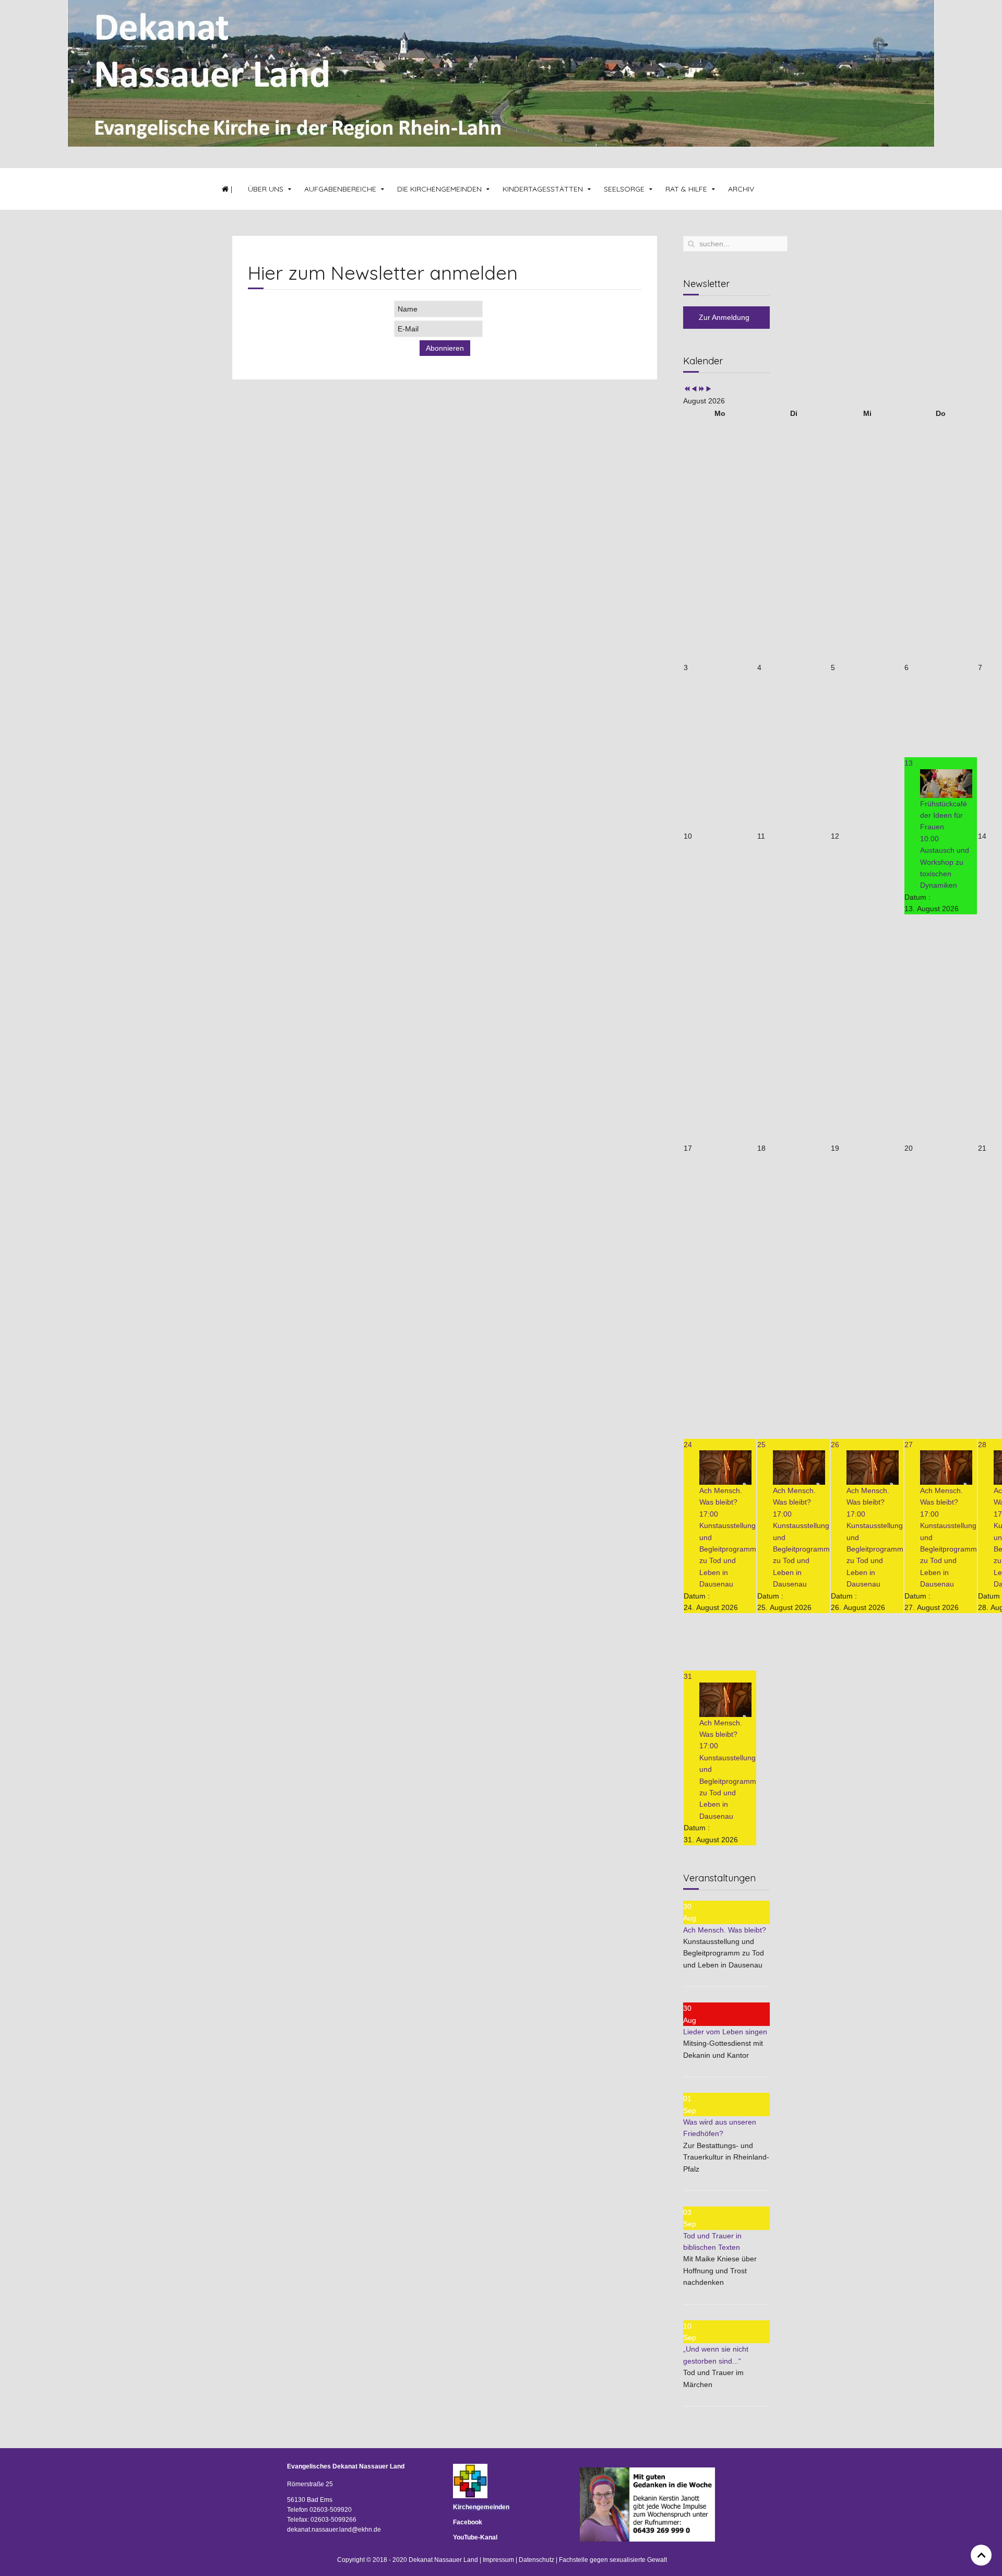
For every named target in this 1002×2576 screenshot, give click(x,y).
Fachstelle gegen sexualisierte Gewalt (613, 2560)
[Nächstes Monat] (709, 389)
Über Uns (266, 189)
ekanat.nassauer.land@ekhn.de (336, 2530)
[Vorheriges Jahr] (687, 389)
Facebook (468, 2522)
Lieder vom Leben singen (725, 2032)
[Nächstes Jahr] (701, 389)
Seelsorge (624, 189)
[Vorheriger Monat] (694, 389)
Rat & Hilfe (686, 189)
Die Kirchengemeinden (439, 189)
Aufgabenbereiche (340, 189)
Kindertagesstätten (543, 189)
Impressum (498, 2560)
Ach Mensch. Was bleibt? (725, 1930)
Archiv (741, 189)
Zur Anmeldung (724, 317)
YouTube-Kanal (475, 2537)
